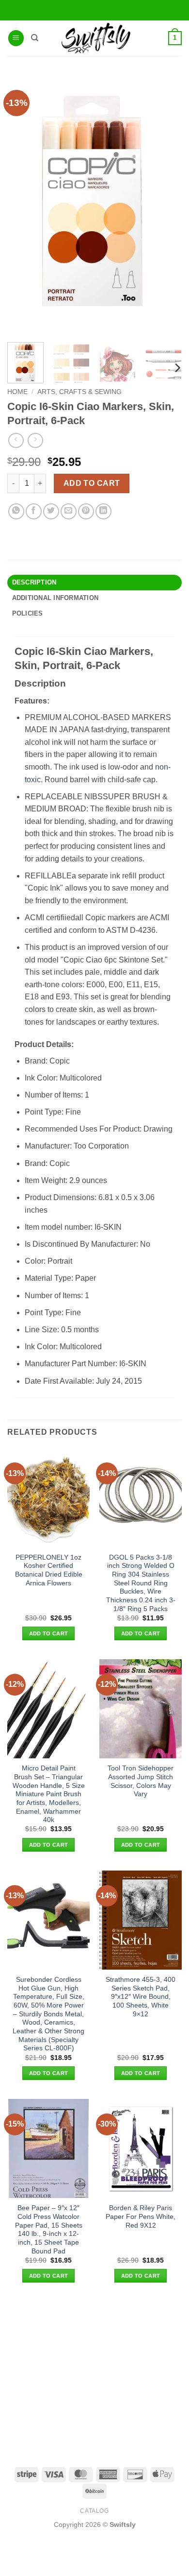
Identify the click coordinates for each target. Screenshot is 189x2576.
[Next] (177, 368)
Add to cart (92, 483)
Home (17, 392)
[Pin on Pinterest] (86, 511)
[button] (16, 38)
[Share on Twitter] (51, 511)
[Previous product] (35, 440)
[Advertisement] (94, 2374)
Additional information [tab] (55, 598)
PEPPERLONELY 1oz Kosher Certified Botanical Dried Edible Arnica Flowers (49, 1570)
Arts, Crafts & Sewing (79, 392)
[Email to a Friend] (69, 511)
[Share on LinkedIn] (103, 511)
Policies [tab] (28, 613)
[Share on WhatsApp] (16, 511)
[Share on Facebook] (34, 511)
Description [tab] (34, 582)
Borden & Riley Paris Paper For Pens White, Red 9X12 (141, 2216)
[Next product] (16, 440)
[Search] (35, 38)
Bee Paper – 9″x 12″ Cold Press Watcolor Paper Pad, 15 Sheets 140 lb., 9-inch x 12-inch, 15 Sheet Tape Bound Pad (49, 2229)
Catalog (94, 2511)
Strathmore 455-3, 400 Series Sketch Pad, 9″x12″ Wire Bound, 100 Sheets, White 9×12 (141, 1997)
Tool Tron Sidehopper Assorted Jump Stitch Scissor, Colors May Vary (141, 1781)
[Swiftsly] (96, 38)
